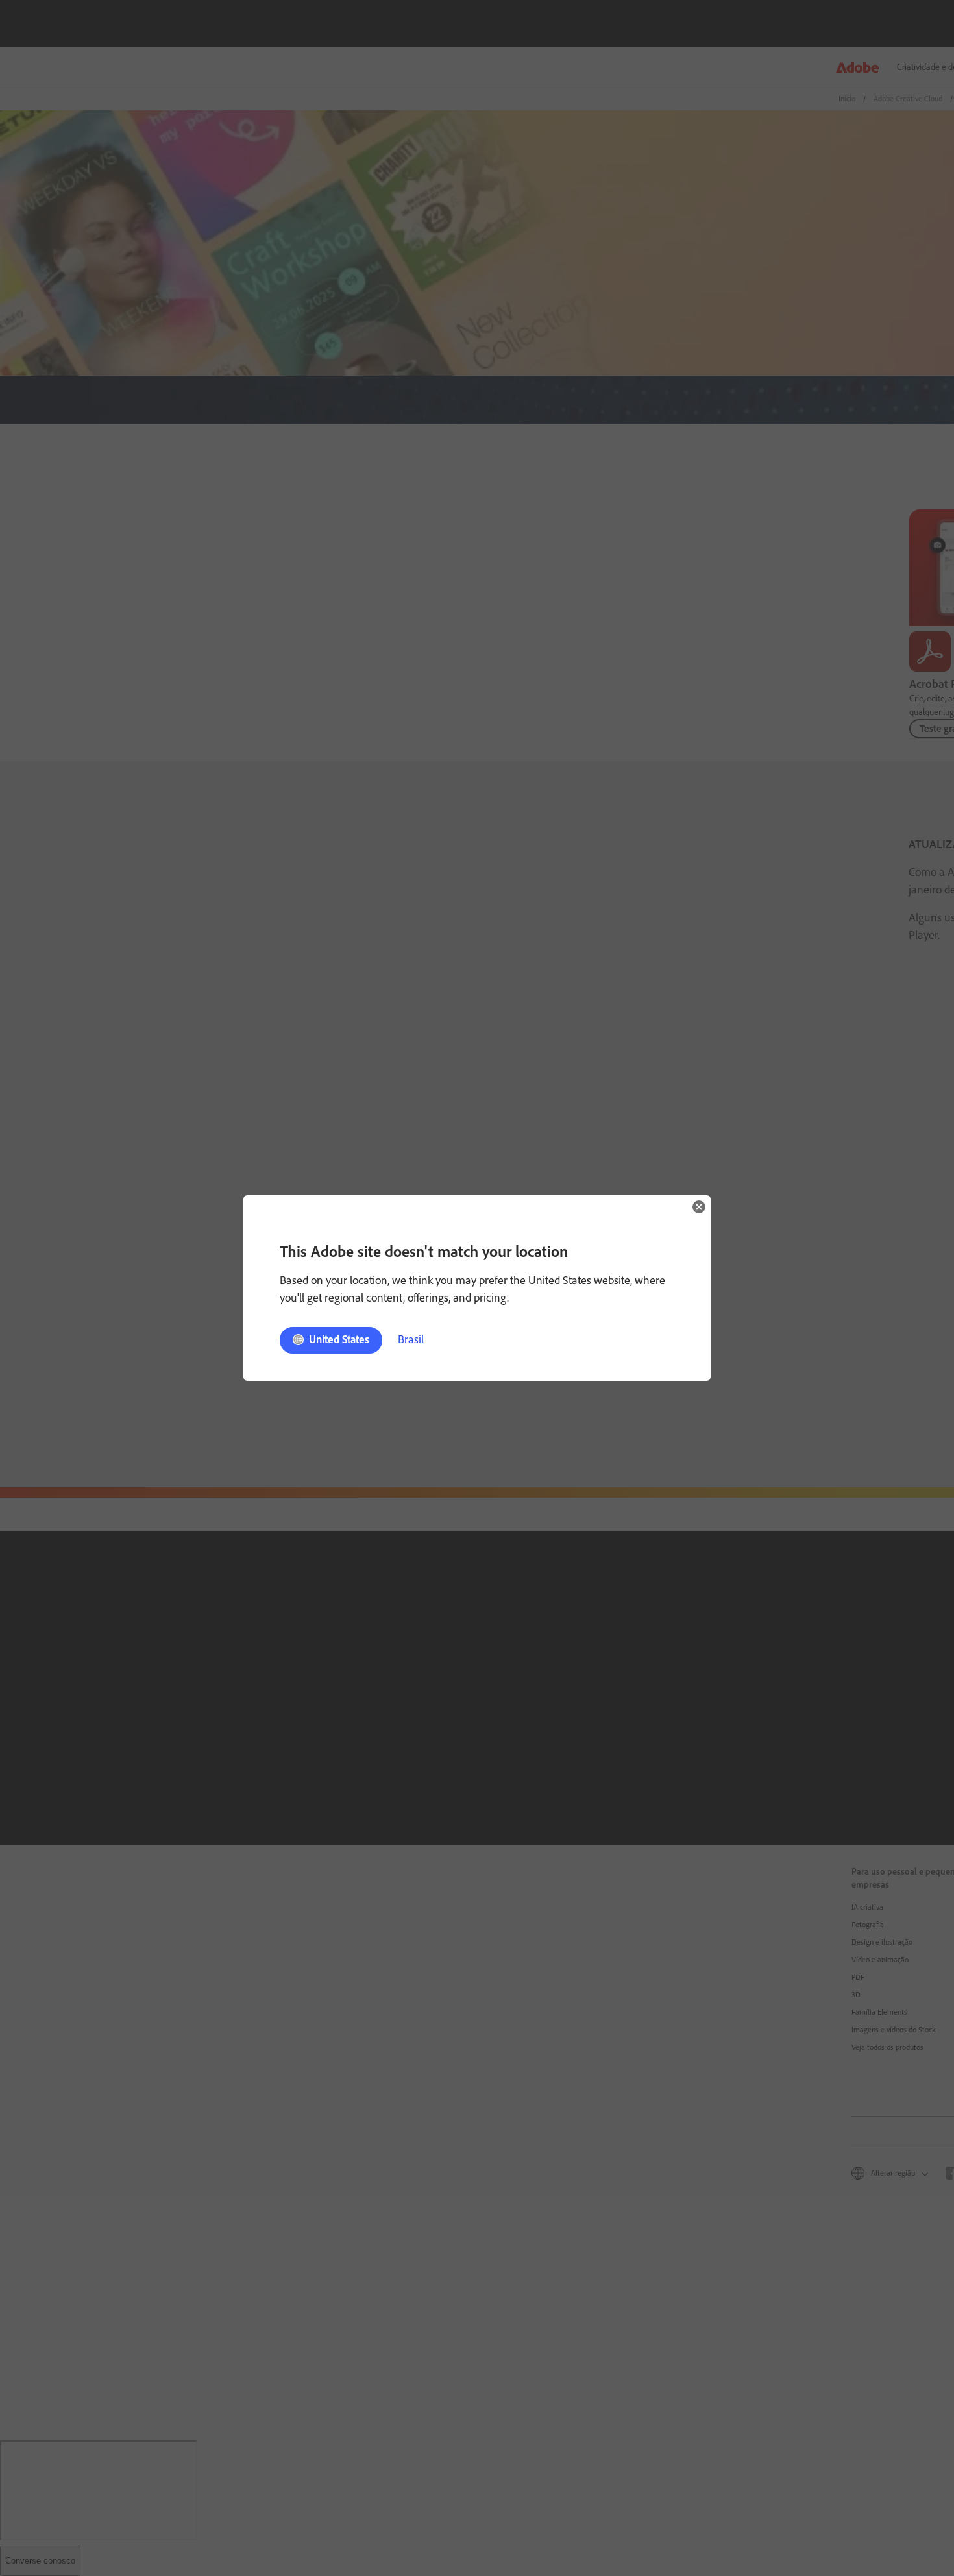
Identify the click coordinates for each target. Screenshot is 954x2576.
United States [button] (339, 1339)
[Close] (699, 1207)
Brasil (411, 1339)
